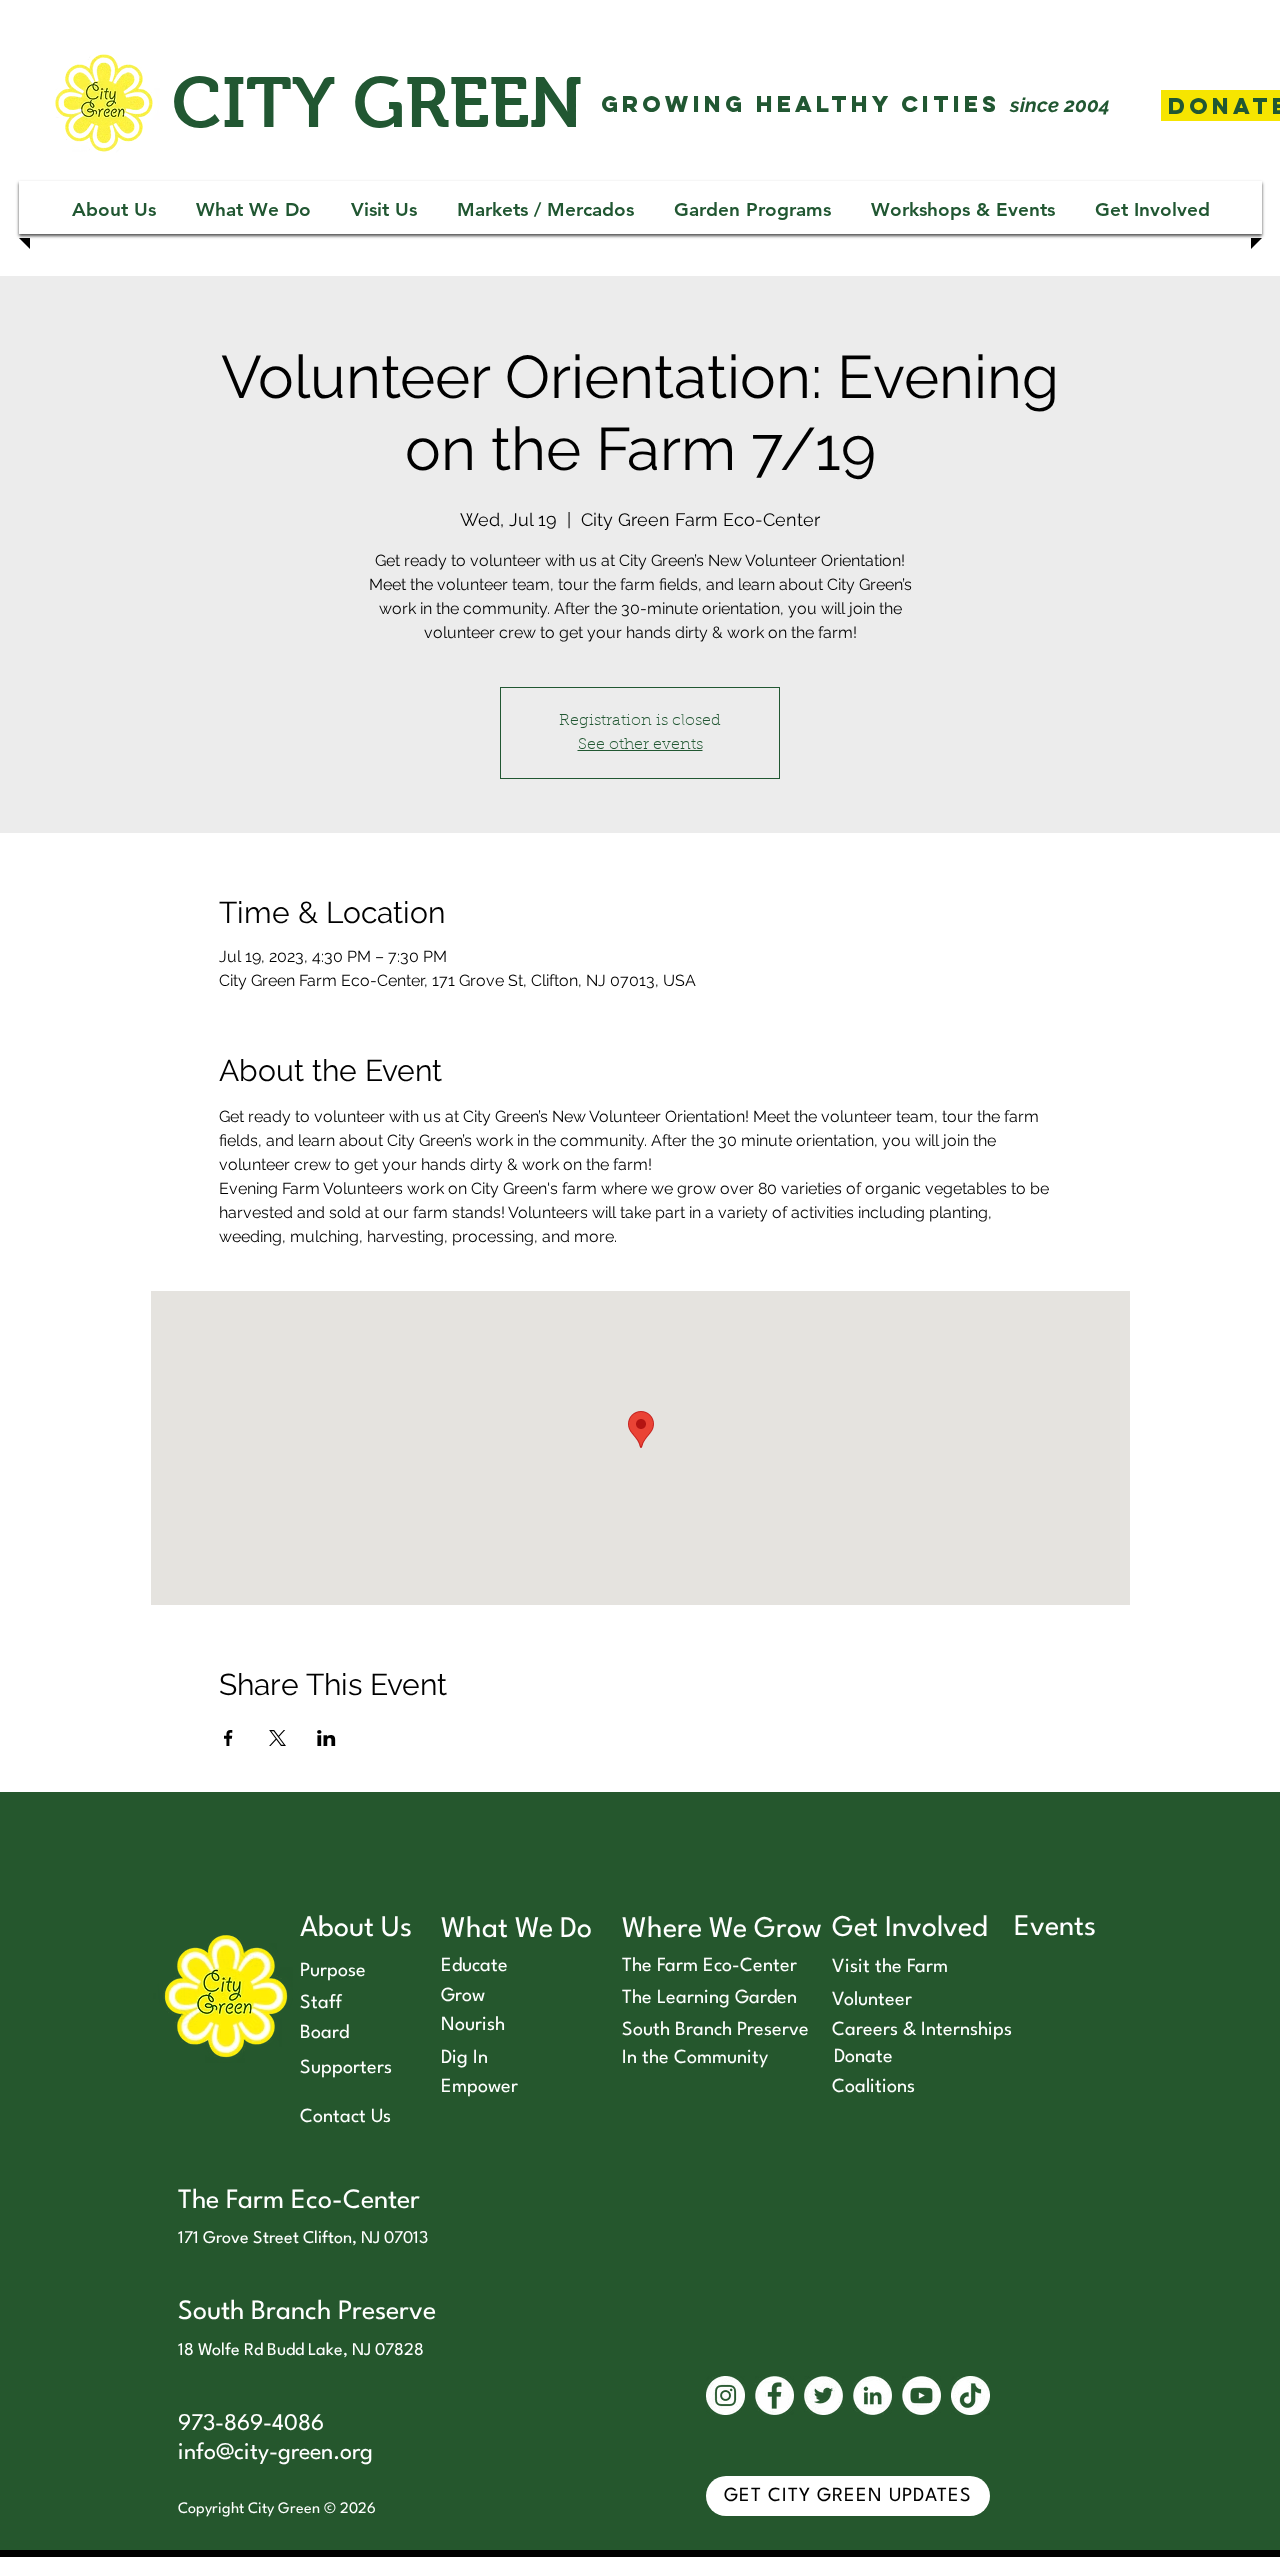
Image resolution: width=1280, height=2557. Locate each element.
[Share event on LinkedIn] (326, 1738)
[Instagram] (725, 2395)
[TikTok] (970, 2395)
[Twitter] (823, 2395)
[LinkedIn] (872, 2395)
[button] (114, 209)
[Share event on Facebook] (228, 1738)
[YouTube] (921, 2395)
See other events (640, 745)
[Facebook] (774, 2395)
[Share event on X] (277, 1738)
